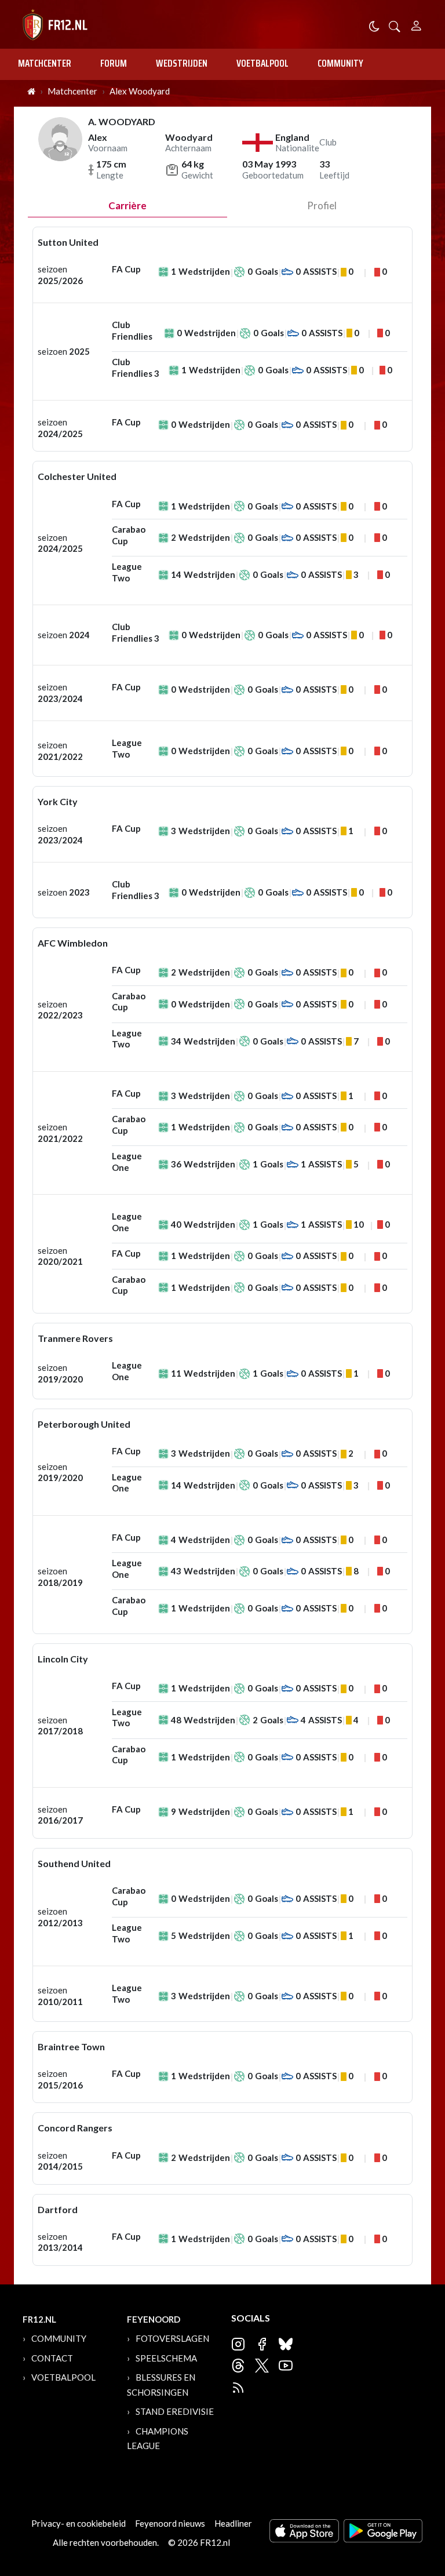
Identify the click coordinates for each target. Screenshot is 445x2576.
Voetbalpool (262, 63)
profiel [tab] (322, 205)
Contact (52, 2358)
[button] (395, 25)
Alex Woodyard (140, 91)
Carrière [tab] (127, 205)
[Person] (416, 24)
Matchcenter (45, 63)
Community (340, 63)
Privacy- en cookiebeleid (79, 2523)
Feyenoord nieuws (170, 2523)
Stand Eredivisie (175, 2411)
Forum (114, 63)
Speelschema (166, 2358)
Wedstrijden (182, 63)
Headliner (233, 2523)
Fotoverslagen (172, 2338)
